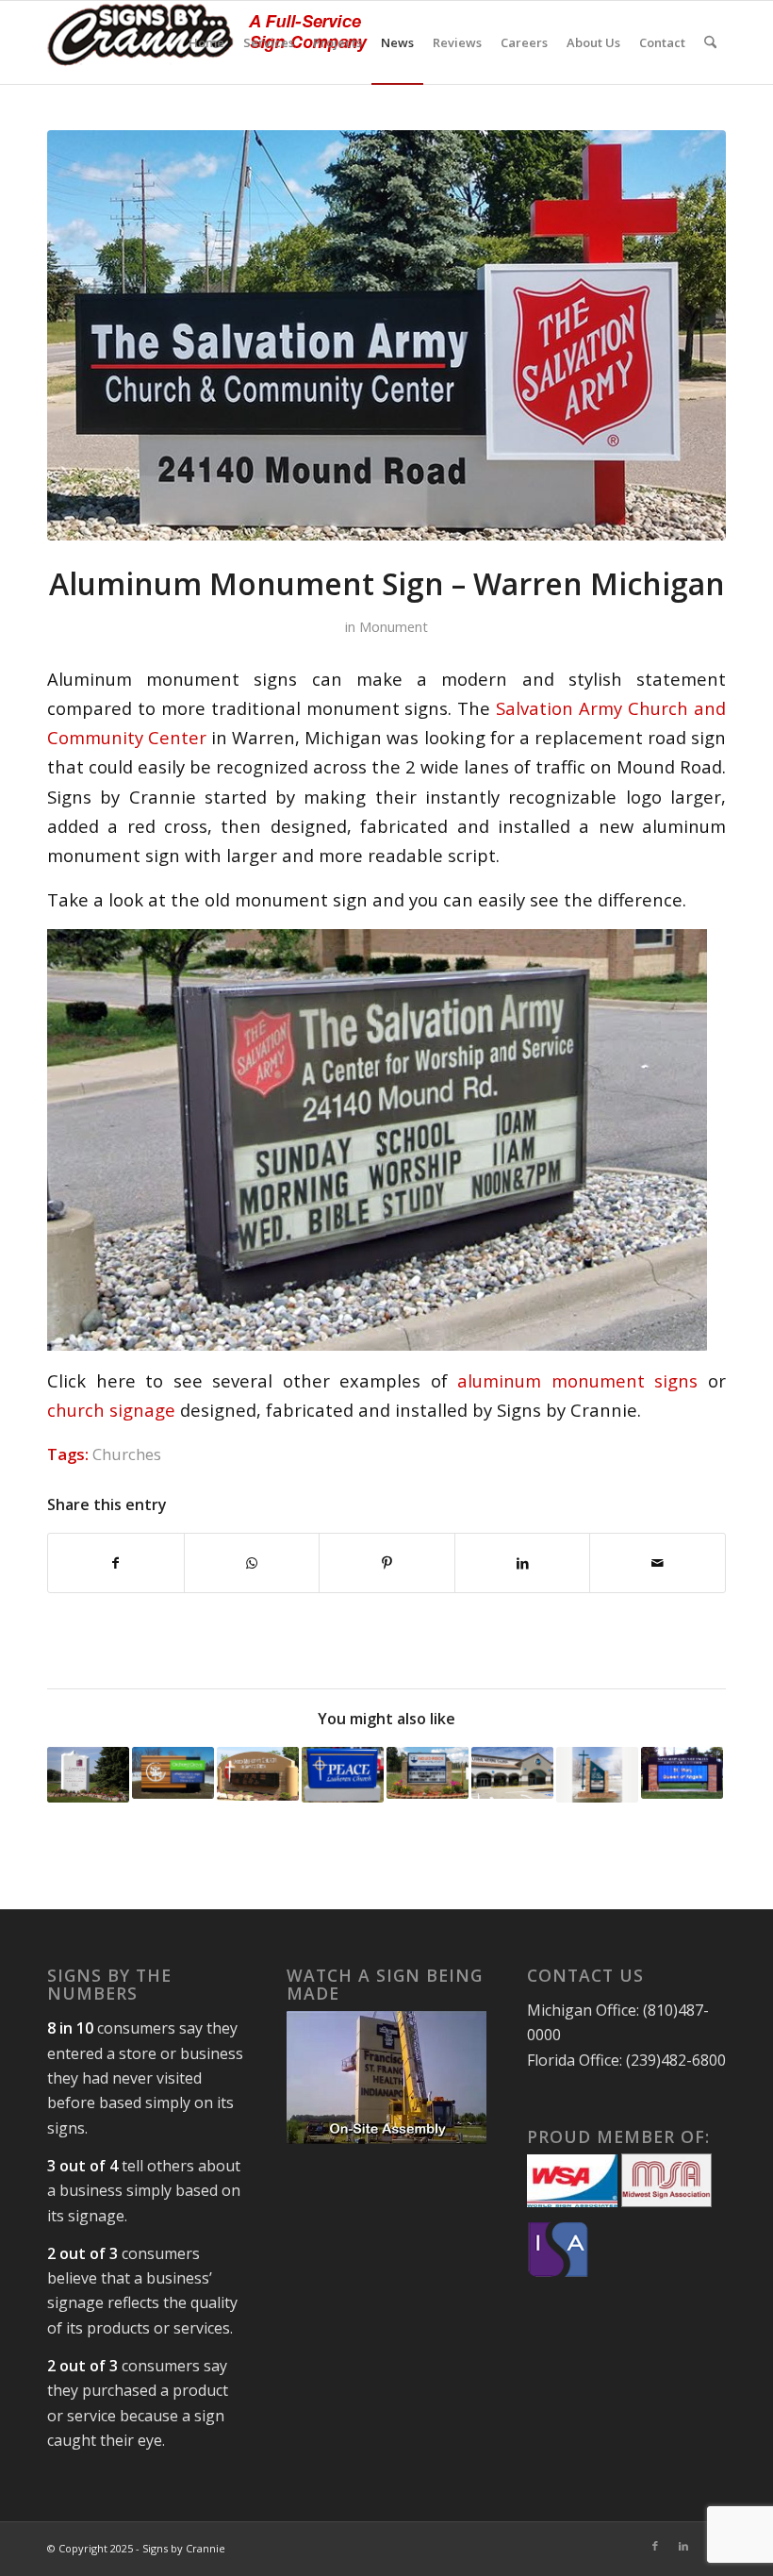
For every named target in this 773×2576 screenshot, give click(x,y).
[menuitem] (206, 42)
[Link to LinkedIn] (683, 2546)
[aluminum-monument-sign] (386, 335)
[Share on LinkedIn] (523, 1563)
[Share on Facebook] (116, 1563)
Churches (127, 1454)
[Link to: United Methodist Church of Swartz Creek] (258, 1774)
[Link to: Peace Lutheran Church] (343, 1775)
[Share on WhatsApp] (252, 1563)
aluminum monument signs (577, 1380)
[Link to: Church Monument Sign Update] (428, 1773)
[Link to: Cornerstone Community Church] (88, 1775)
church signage (111, 1410)
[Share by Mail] (658, 1563)
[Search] (710, 42)
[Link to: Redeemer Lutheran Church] (597, 1775)
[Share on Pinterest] (387, 1563)
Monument (394, 626)
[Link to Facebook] (655, 2546)
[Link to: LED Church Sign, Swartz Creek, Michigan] (682, 1773)
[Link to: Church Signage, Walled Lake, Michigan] (173, 1773)
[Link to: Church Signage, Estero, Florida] (512, 1773)
